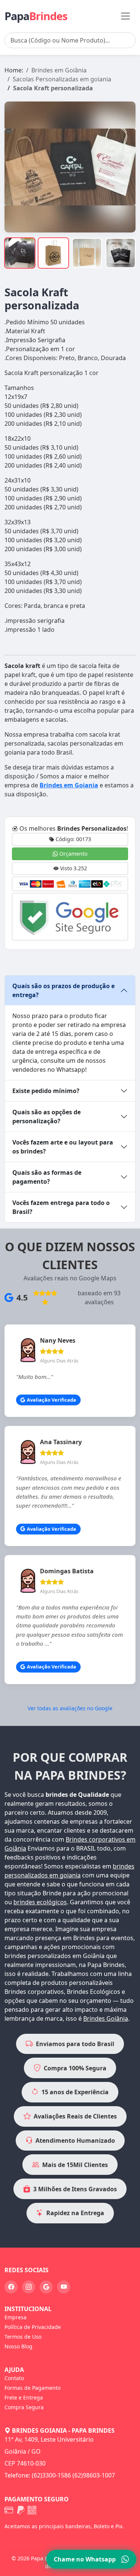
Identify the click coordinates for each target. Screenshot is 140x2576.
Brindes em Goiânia (59, 70)
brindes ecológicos (40, 1902)
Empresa (15, 2317)
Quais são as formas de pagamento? (47, 1177)
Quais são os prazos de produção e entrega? (63, 990)
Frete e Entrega (24, 2397)
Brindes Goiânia (106, 2018)
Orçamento (73, 854)
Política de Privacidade (33, 2327)
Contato (14, 2378)
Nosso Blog (18, 2346)
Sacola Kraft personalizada (53, 88)
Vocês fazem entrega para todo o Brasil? (61, 1207)
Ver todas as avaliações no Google (70, 1708)
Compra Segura (24, 2407)
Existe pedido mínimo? (46, 1091)
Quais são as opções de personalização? (46, 1117)
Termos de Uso (23, 2337)
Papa (36, 16)
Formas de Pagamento (32, 2388)
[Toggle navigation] (125, 16)
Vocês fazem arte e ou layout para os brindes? (63, 1147)
